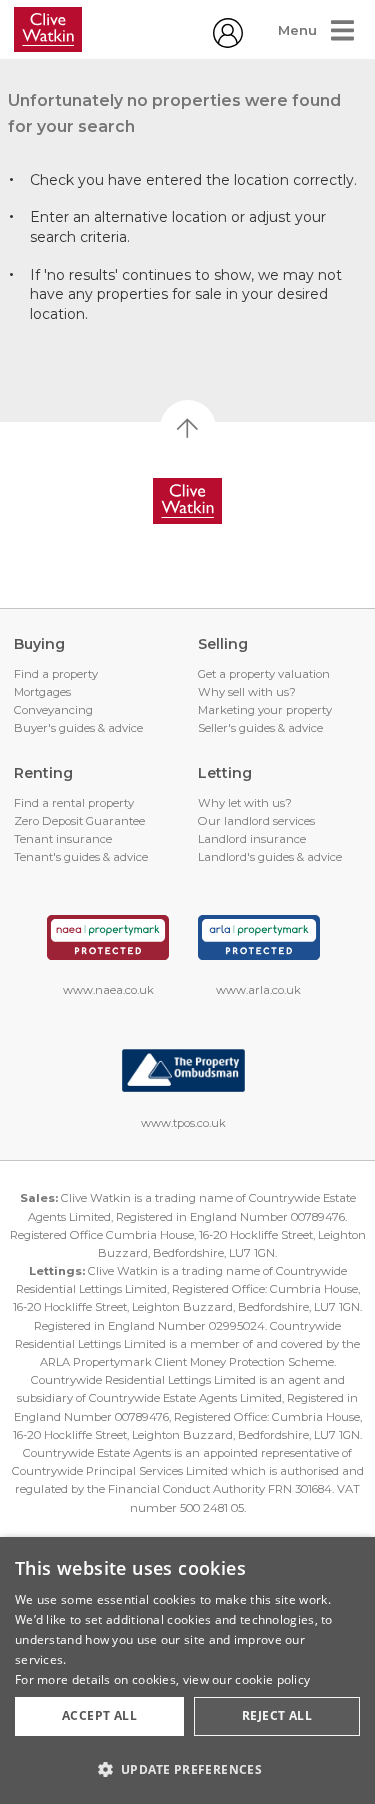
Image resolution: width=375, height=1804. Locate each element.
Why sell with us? (247, 692)
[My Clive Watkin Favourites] (228, 43)
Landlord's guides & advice (270, 857)
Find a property (56, 674)
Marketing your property (265, 710)
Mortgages (42, 692)
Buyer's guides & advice (78, 728)
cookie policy (272, 1679)
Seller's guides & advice (260, 728)
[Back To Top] (188, 428)
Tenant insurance (63, 839)
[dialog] (187, 1670)
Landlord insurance (252, 839)
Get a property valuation (264, 674)
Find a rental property (74, 803)
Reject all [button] (277, 1715)
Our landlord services (256, 821)
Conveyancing (53, 710)
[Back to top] (187, 501)
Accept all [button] (99, 1715)
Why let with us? (245, 803)
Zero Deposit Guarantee (79, 821)
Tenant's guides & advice (81, 857)
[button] (187, 1769)
